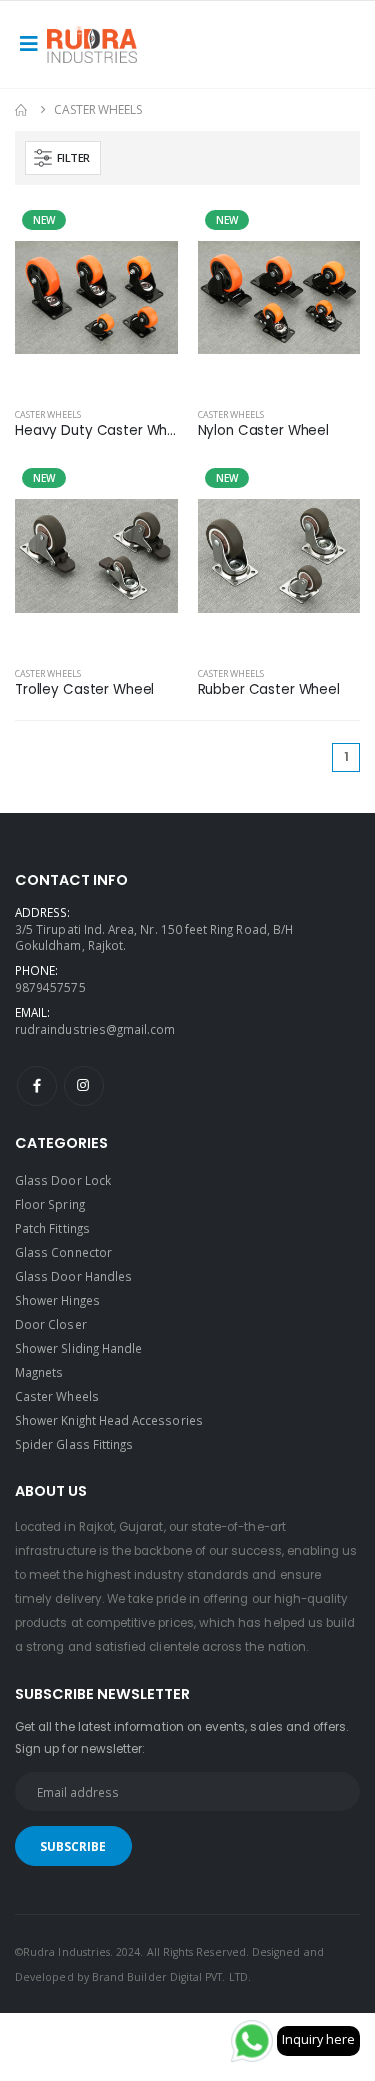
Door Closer (51, 1324)
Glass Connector (63, 1252)
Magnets (39, 1372)
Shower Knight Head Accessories (109, 1420)
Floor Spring (50, 1204)
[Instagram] (84, 1086)
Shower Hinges (57, 1300)
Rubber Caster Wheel (269, 690)
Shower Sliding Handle (78, 1348)
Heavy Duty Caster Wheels (96, 431)
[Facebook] (37, 1086)
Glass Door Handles (73, 1276)
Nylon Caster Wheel (264, 431)
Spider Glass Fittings (74, 1444)
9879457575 (50, 987)
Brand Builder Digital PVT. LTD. (171, 1977)
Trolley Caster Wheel (84, 690)
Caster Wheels (48, 414)
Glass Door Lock (63, 1180)
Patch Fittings (52, 1228)
